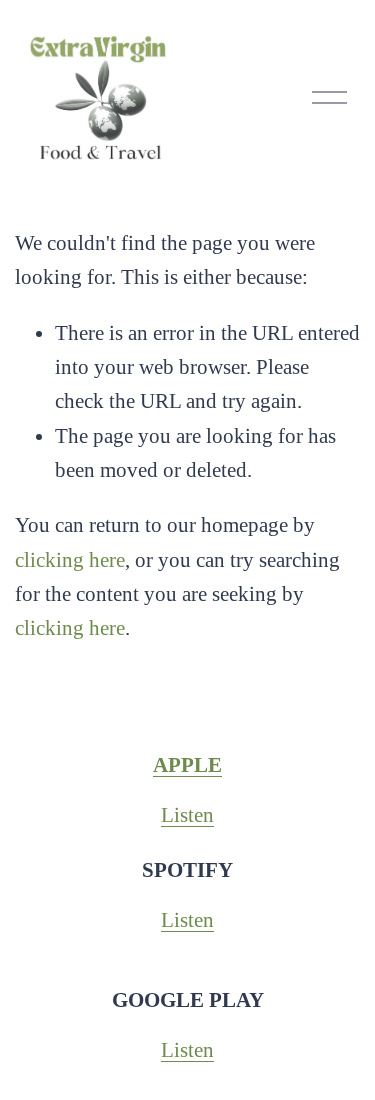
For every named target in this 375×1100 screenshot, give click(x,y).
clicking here (70, 560)
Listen (187, 815)
